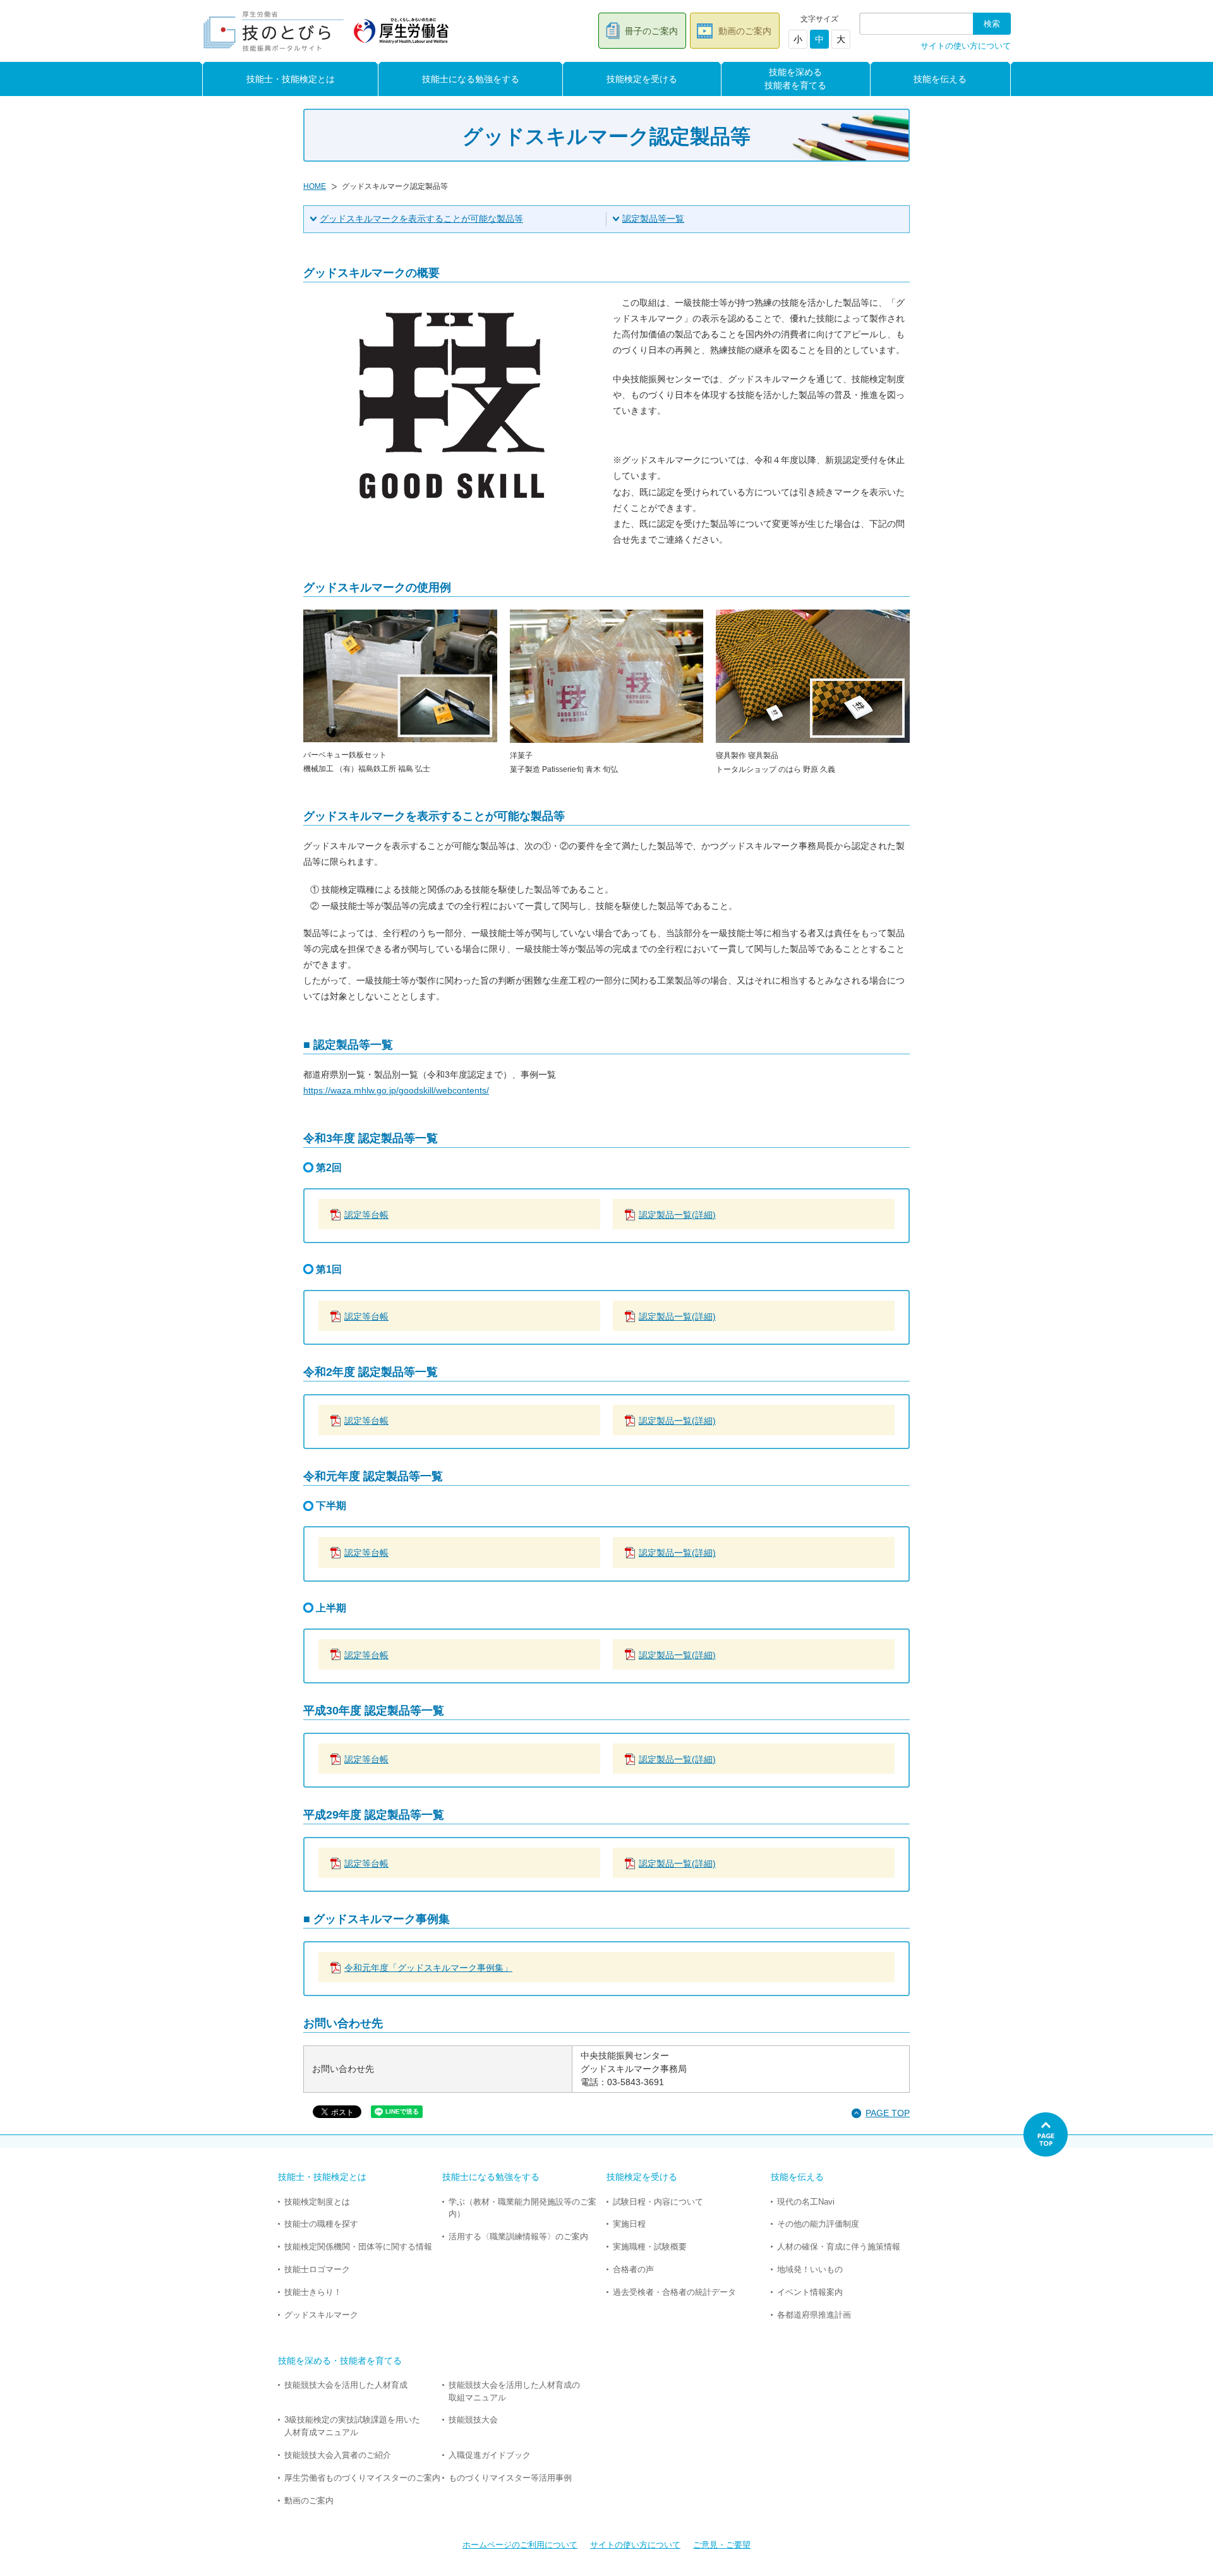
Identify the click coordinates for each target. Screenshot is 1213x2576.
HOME (315, 186)
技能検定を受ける (642, 79)
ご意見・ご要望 (722, 2545)
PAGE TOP (888, 2113)
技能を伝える (940, 79)
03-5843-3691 (636, 2082)
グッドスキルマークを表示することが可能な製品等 (421, 219)
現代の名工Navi (806, 2202)
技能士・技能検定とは (291, 79)
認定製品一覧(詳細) (677, 1215)
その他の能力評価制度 (818, 2224)
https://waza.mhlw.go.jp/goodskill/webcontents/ (396, 1090)
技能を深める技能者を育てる (795, 79)
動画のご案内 (745, 31)
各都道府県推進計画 (814, 2315)
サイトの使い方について (966, 46)
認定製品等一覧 (653, 219)
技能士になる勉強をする (471, 79)
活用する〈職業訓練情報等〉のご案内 (518, 2236)
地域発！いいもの (810, 2269)
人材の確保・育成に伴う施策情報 (839, 2247)
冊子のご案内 (651, 31)
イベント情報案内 (810, 2292)
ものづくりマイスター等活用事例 (510, 2478)
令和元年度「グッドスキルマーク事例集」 (428, 1968)
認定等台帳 (366, 1215)
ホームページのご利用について (520, 2545)
